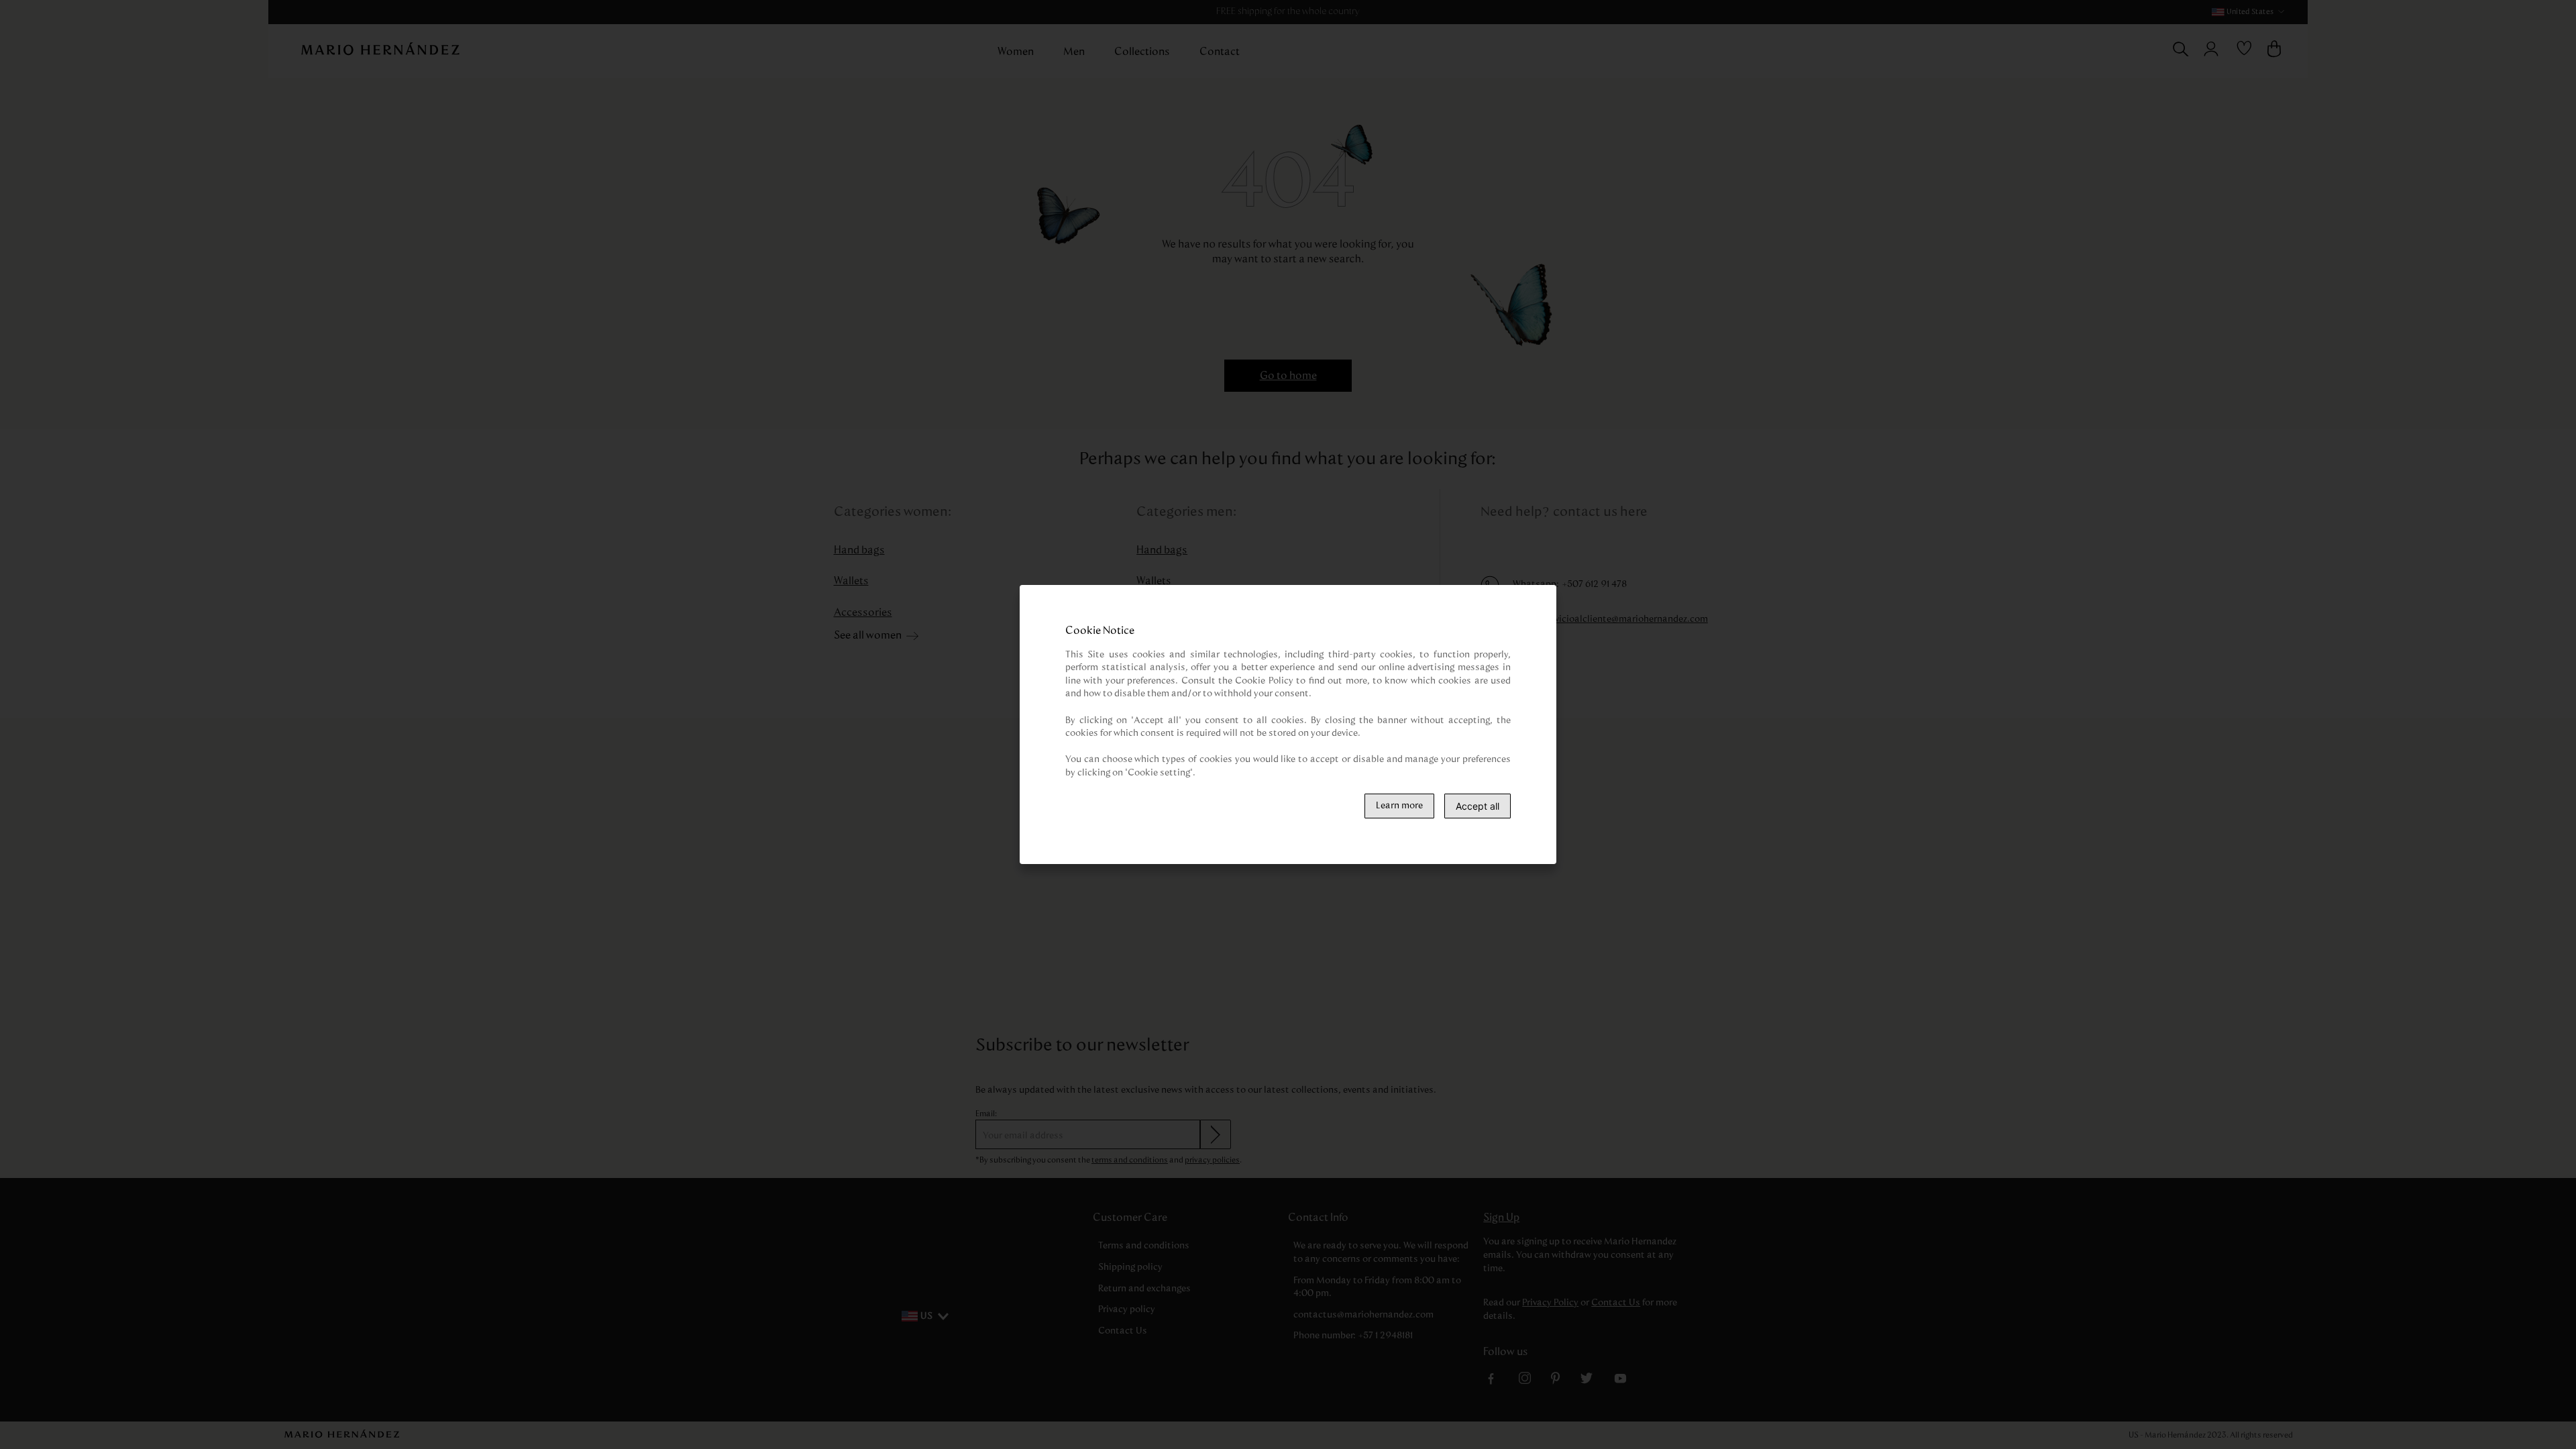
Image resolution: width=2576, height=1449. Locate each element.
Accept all (1478, 806)
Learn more (1399, 806)
